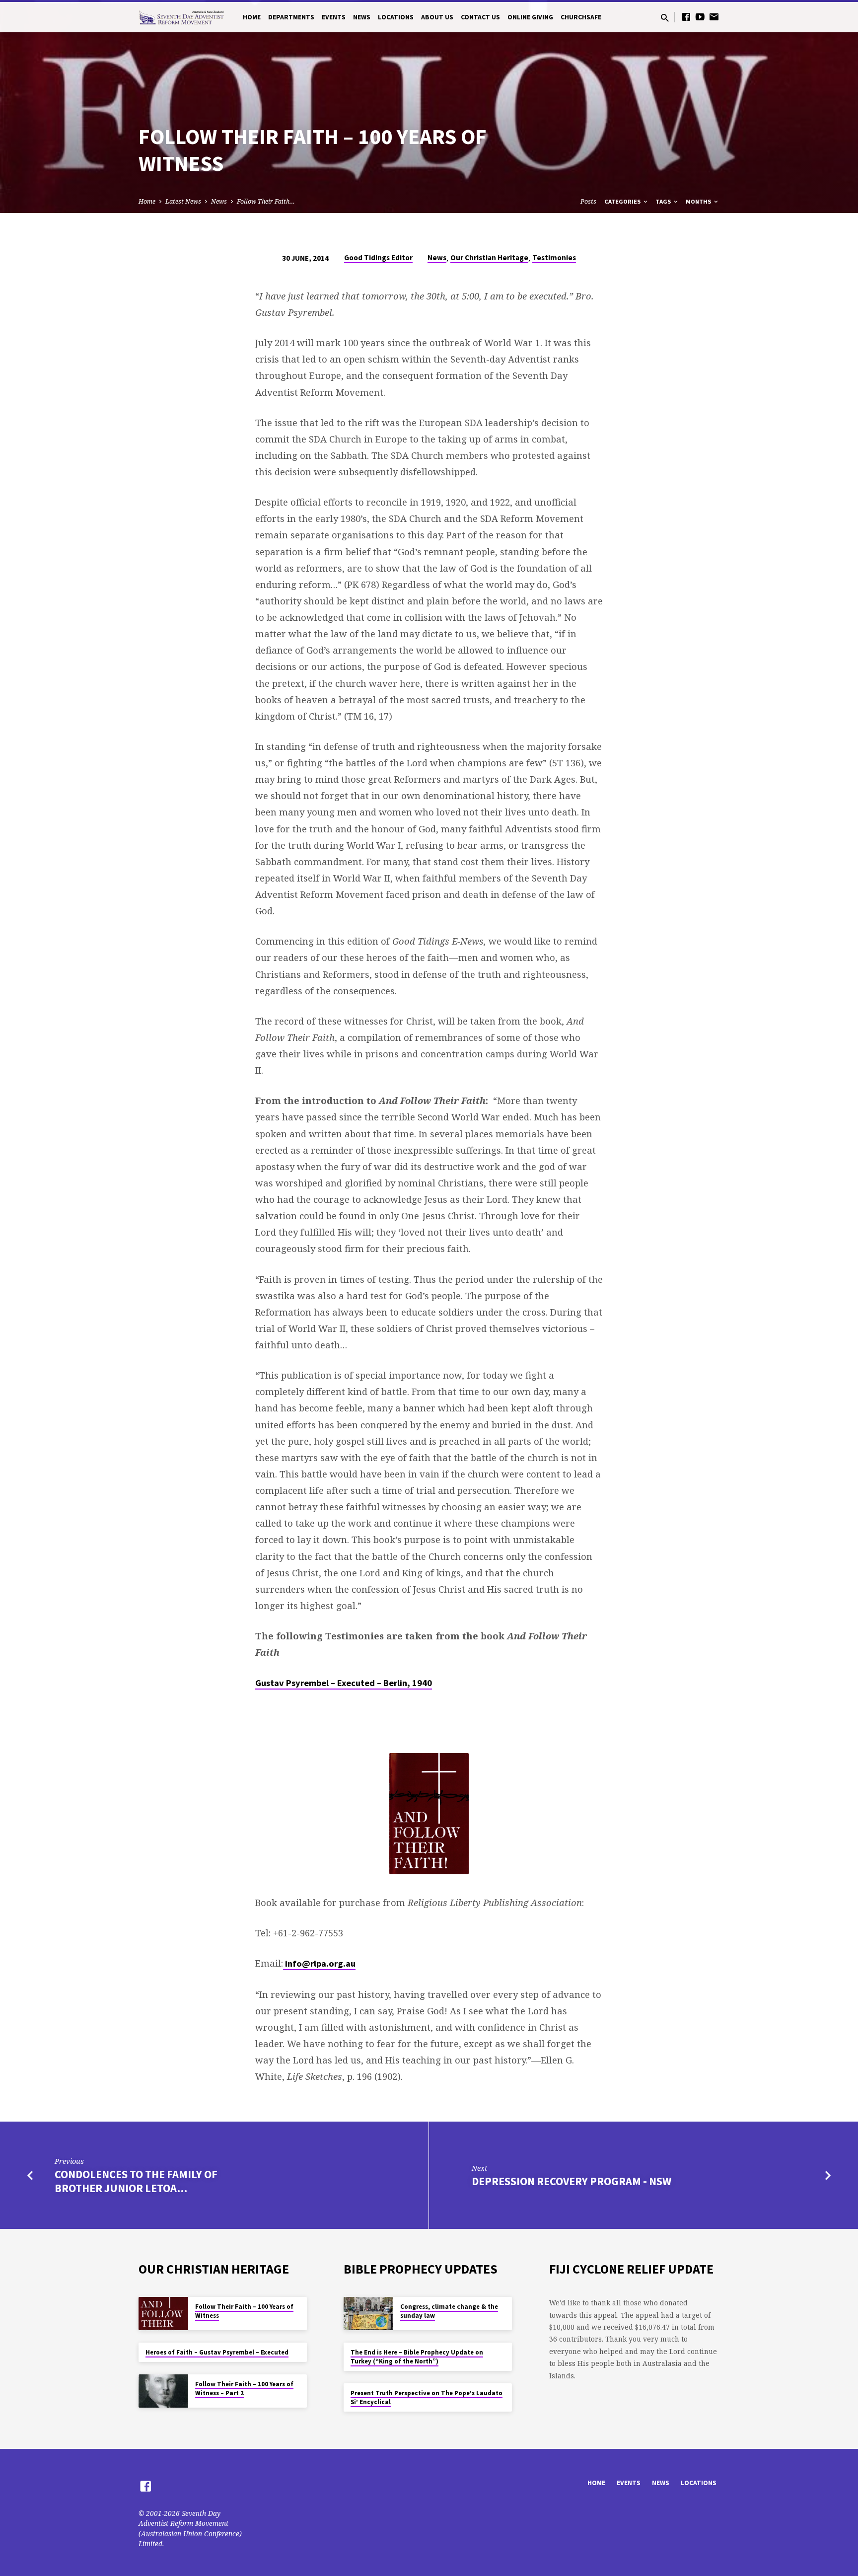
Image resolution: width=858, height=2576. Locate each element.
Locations (396, 17)
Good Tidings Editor (378, 258)
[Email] (714, 17)
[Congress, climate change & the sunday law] (368, 2314)
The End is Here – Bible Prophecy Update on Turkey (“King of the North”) (417, 2357)
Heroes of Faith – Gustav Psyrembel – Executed (217, 2352)
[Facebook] (686, 17)
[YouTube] (700, 17)
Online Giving (530, 17)
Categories (623, 201)
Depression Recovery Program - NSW (572, 2181)
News (362, 17)
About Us (437, 17)
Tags (664, 201)
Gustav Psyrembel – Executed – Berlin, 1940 (344, 1683)
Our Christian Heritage (489, 258)
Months (699, 201)
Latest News (183, 201)
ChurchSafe (581, 17)
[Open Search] (665, 18)
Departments (291, 17)
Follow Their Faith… (266, 201)
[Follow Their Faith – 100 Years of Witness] (163, 2314)
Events (334, 17)
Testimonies (554, 258)
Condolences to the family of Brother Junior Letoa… (136, 2181)
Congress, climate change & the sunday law (449, 2311)
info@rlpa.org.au (319, 1963)
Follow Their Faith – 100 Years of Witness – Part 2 (244, 2389)
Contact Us (480, 17)
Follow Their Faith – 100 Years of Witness (244, 2311)
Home (252, 17)
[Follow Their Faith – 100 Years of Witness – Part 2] (163, 2391)
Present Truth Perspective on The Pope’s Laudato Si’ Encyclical (427, 2397)
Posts (588, 201)
